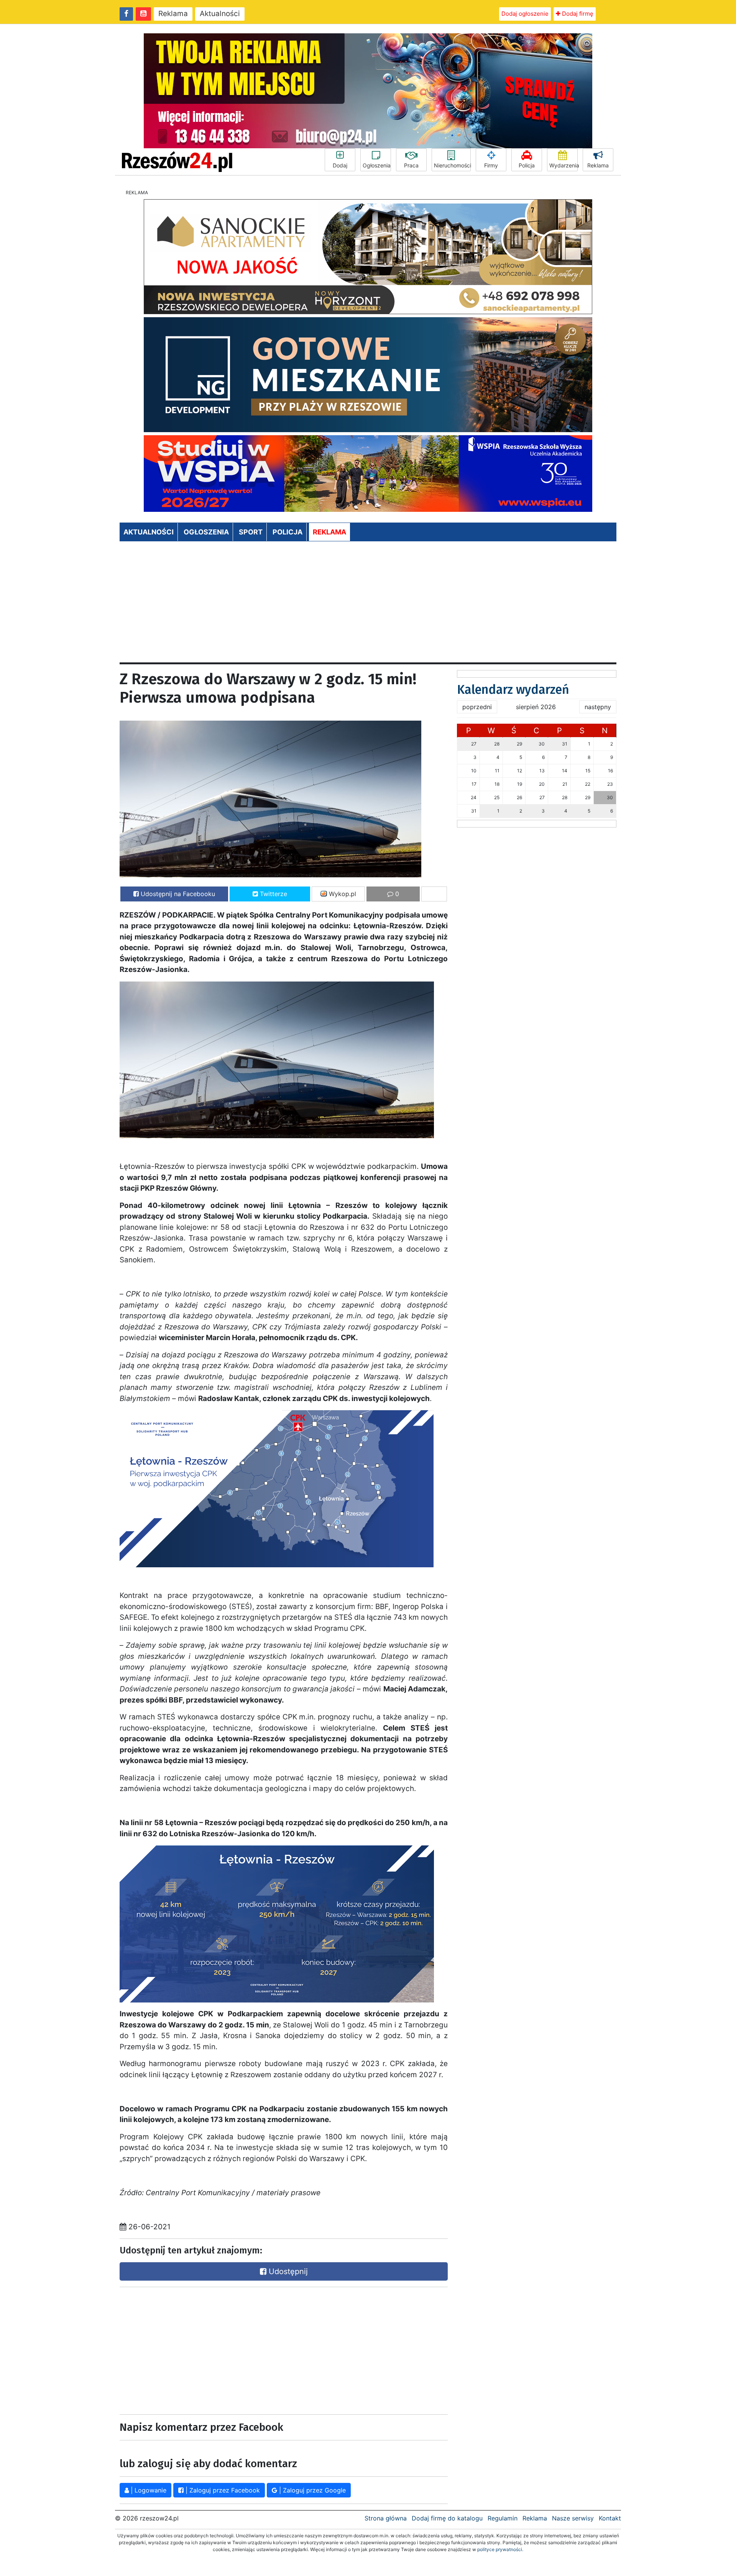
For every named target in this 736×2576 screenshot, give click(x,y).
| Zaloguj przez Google (311, 2490)
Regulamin (503, 2518)
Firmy (491, 165)
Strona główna (386, 2518)
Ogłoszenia (377, 165)
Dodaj (340, 165)
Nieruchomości (452, 165)
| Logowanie (148, 2490)
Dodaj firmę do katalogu (447, 2518)
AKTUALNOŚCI (149, 532)
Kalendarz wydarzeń (513, 690)
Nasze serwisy (573, 2518)
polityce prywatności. (500, 2549)
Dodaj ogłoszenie (525, 14)
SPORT (251, 532)
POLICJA (287, 532)
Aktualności (220, 14)
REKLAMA (329, 532)
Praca (411, 165)
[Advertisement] (368, 605)
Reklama (173, 14)
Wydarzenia (563, 165)
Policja (527, 165)
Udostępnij (287, 2271)
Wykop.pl (342, 894)
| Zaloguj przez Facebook (222, 2490)
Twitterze (273, 894)
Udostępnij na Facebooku (177, 894)
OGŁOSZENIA (206, 532)
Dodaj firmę (577, 14)
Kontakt (610, 2518)
